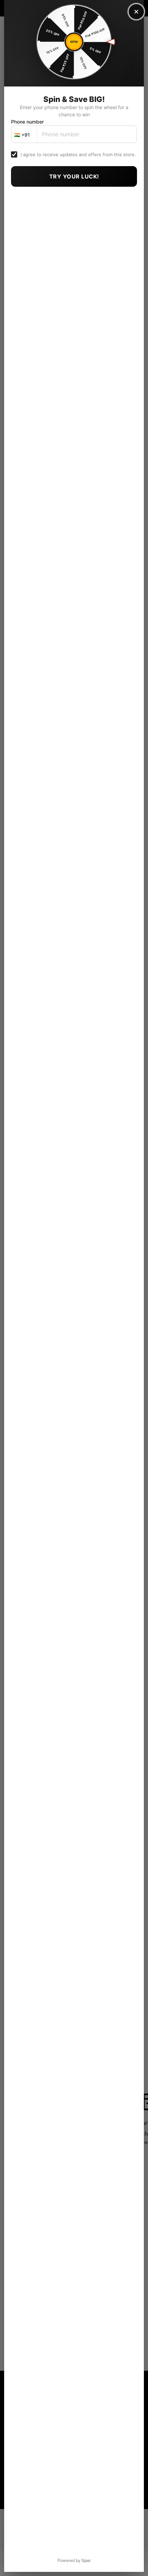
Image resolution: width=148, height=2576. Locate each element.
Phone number (27, 122)
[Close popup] (136, 12)
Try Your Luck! (74, 176)
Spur (86, 2560)
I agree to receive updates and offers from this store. (78, 154)
